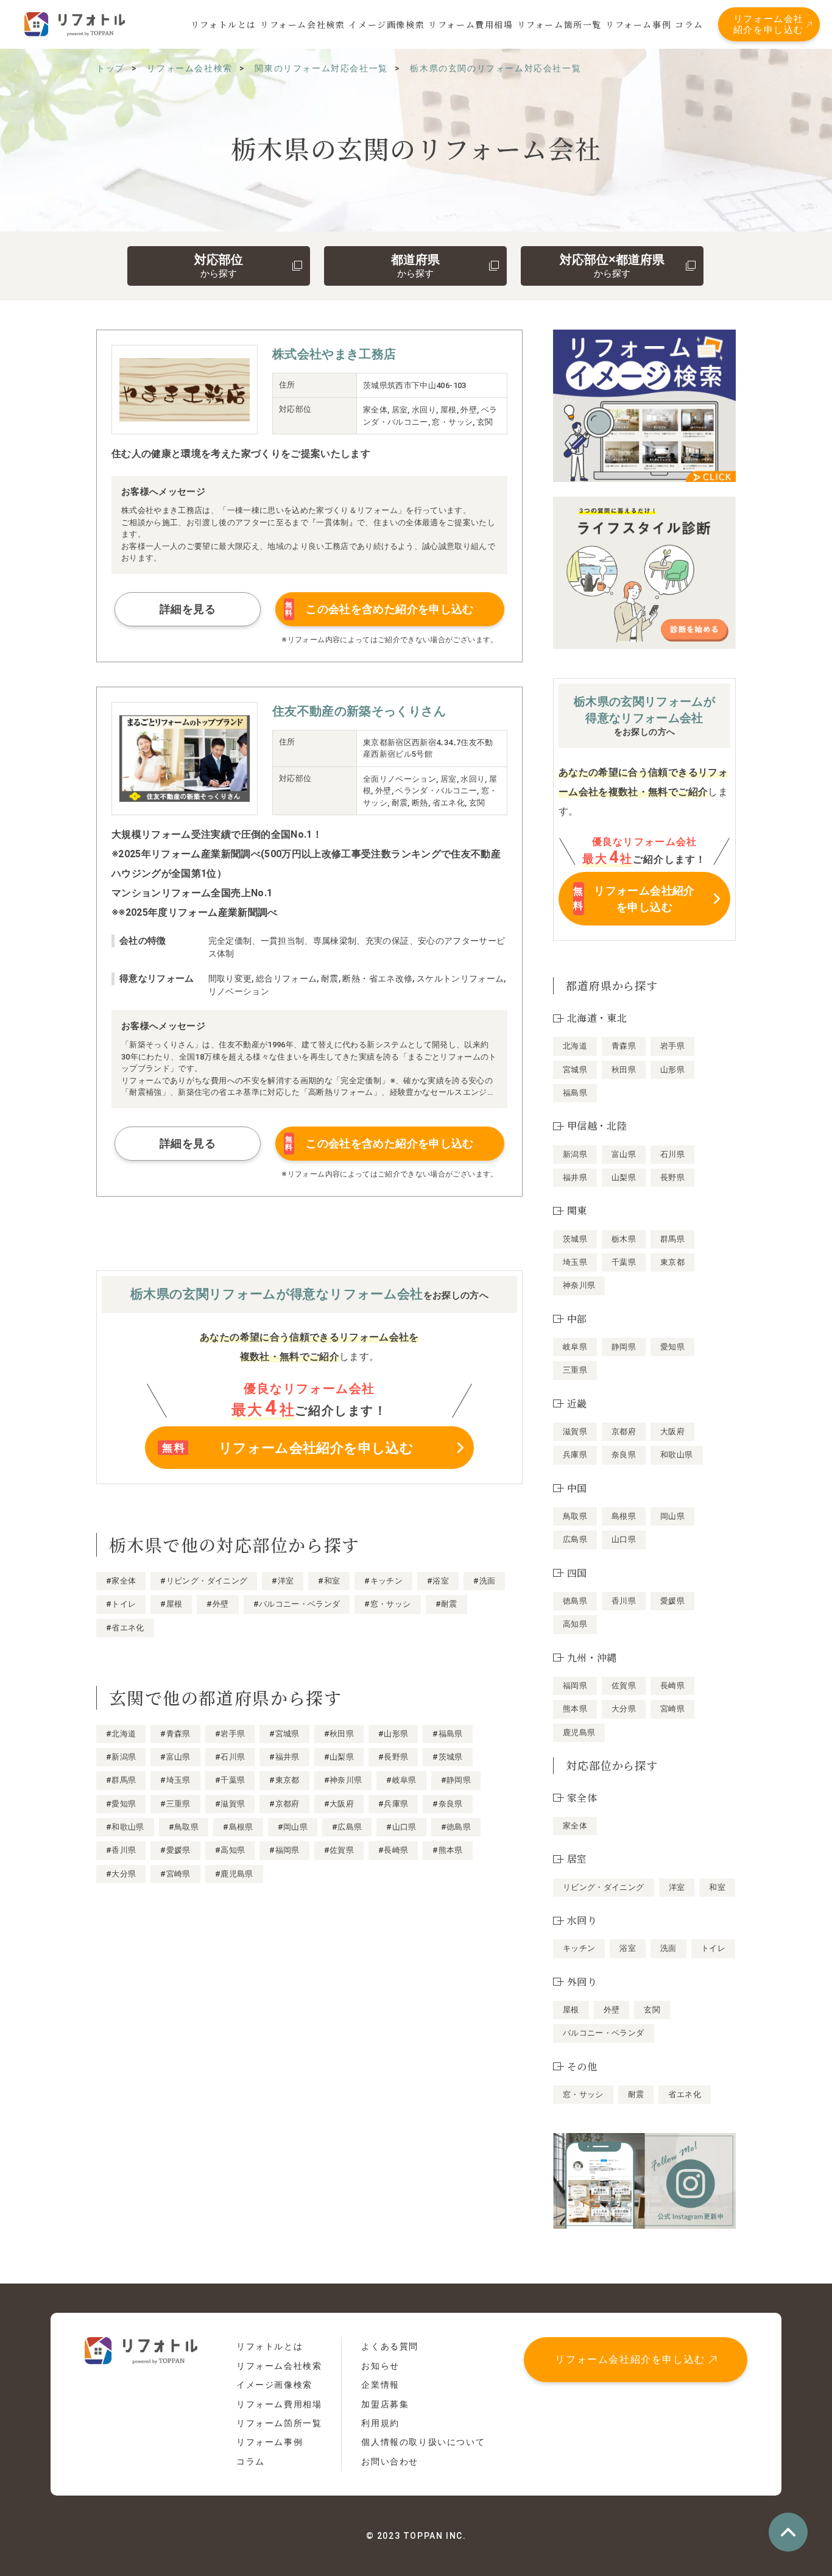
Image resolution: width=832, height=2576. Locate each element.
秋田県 (624, 1070)
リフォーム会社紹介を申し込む (769, 24)
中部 (577, 1319)
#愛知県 (121, 1804)
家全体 (575, 1826)
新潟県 (575, 1154)
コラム (689, 24)
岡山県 (672, 1516)
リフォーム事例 (638, 24)
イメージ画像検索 (386, 24)
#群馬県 (121, 1780)
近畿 (577, 1403)
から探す (219, 266)
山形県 (672, 1070)
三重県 (575, 1370)
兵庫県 (575, 1455)
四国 (577, 1573)
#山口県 (401, 1827)
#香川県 (121, 1850)
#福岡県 (284, 1850)
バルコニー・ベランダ (604, 2033)
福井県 (575, 1177)
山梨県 (624, 1177)
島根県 (624, 1516)
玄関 (652, 2010)
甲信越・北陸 (597, 1126)
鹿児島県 (579, 1732)
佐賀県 (624, 1686)
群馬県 (672, 1239)
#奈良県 (447, 1804)
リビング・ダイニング (604, 1887)
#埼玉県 (175, 1780)
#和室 (329, 1581)
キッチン (579, 1948)
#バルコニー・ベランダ (297, 1604)
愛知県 (672, 1347)
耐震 (636, 2094)
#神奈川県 (343, 1780)
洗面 (668, 1948)
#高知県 (230, 1850)
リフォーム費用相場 (471, 24)
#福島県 (447, 1734)
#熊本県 (447, 1850)
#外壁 (217, 1604)
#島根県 (238, 1827)
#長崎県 (393, 1850)
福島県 (575, 1093)
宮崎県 (672, 1709)
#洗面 (484, 1581)
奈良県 (624, 1455)
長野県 (672, 1177)
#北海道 (121, 1734)
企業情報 (380, 2385)
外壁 (612, 2010)
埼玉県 (575, 1262)
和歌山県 (676, 1455)
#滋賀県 (230, 1804)
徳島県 (575, 1601)
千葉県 (624, 1262)
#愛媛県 (175, 1850)
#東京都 (284, 1780)
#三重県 (175, 1804)
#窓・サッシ (387, 1604)
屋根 (571, 2010)
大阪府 (672, 1431)
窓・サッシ (583, 2094)
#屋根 (171, 1604)
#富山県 (175, 1757)
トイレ (713, 1948)
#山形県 (393, 1734)
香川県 (624, 1601)
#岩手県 (230, 1734)
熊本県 (575, 1709)
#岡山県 (293, 1827)
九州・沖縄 (592, 1658)
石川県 (672, 1154)
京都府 (624, 1431)
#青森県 (175, 1734)
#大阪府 (339, 1804)
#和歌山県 (125, 1827)
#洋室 (283, 1581)
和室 (717, 1887)
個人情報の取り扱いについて (423, 2442)
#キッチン (383, 1581)
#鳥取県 (184, 1827)
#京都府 (284, 1804)
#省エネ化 (125, 1628)
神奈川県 (579, 1285)
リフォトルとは (224, 24)
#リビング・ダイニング (204, 1581)
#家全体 (121, 1581)
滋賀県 (575, 1431)
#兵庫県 (393, 1804)
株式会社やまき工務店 (334, 354)
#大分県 (121, 1874)
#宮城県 (284, 1734)
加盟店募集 (385, 2404)
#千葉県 (230, 1780)
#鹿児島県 (234, 1874)
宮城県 (575, 1070)
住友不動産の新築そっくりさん (359, 711)
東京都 (672, 1262)
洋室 (677, 1887)
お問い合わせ (390, 2461)
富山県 (624, 1154)
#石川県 (230, 1757)
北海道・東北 (597, 1018)
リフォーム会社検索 (302, 24)
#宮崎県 (175, 1874)
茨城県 (575, 1239)
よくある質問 (390, 2346)
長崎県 (672, 1686)
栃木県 (624, 1239)
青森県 (624, 1046)
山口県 (624, 1539)
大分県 (624, 1709)
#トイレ (121, 1604)
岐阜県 (575, 1347)
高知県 (575, 1624)
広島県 (575, 1539)
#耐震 (446, 1604)
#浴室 (438, 1581)
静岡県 (624, 1347)
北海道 (575, 1046)
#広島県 (347, 1827)
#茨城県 (447, 1757)
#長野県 (393, 1757)
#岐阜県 (401, 1780)
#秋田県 (339, 1734)
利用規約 (380, 2423)
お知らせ (380, 2366)
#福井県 (284, 1757)
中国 (577, 1488)
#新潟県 (121, 1757)
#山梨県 (339, 1757)
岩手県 (672, 1046)
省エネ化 (684, 2094)
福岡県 (575, 1686)
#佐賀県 (339, 1850)
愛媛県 (672, 1601)
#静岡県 (456, 1780)
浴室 (628, 1948)
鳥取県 (575, 1516)
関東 (577, 1210)
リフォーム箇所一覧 (559, 24)
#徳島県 (456, 1827)
